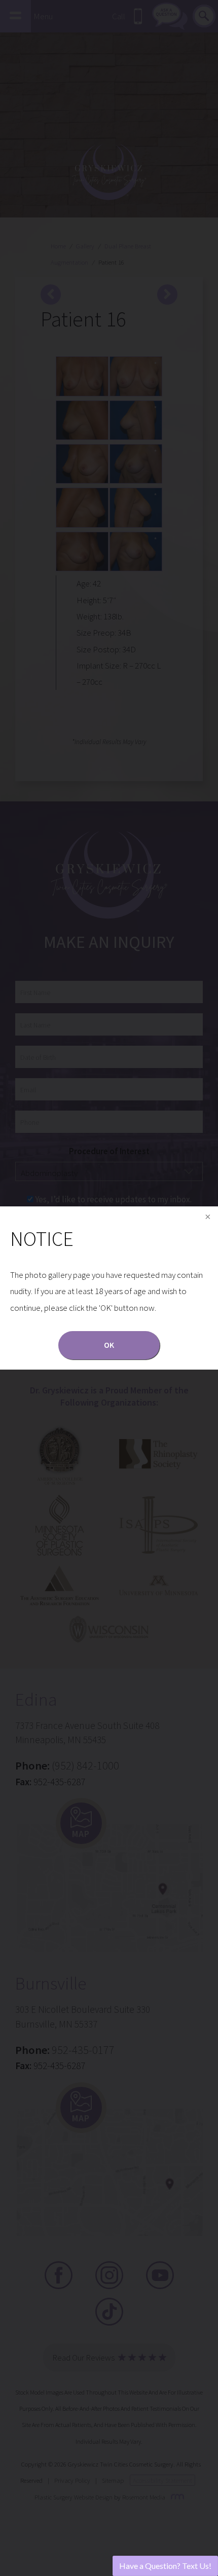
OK (109, 1345)
